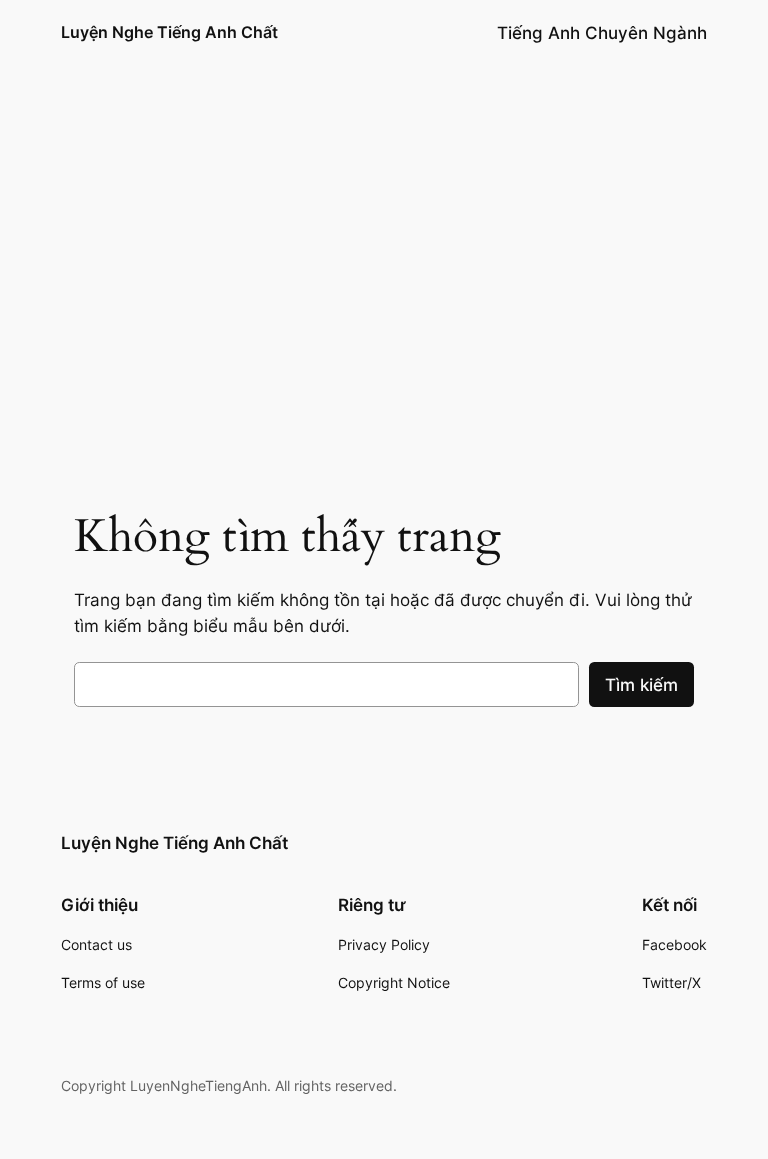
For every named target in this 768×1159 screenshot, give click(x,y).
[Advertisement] (384, 310)
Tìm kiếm (641, 685)
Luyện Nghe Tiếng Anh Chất (169, 32)
